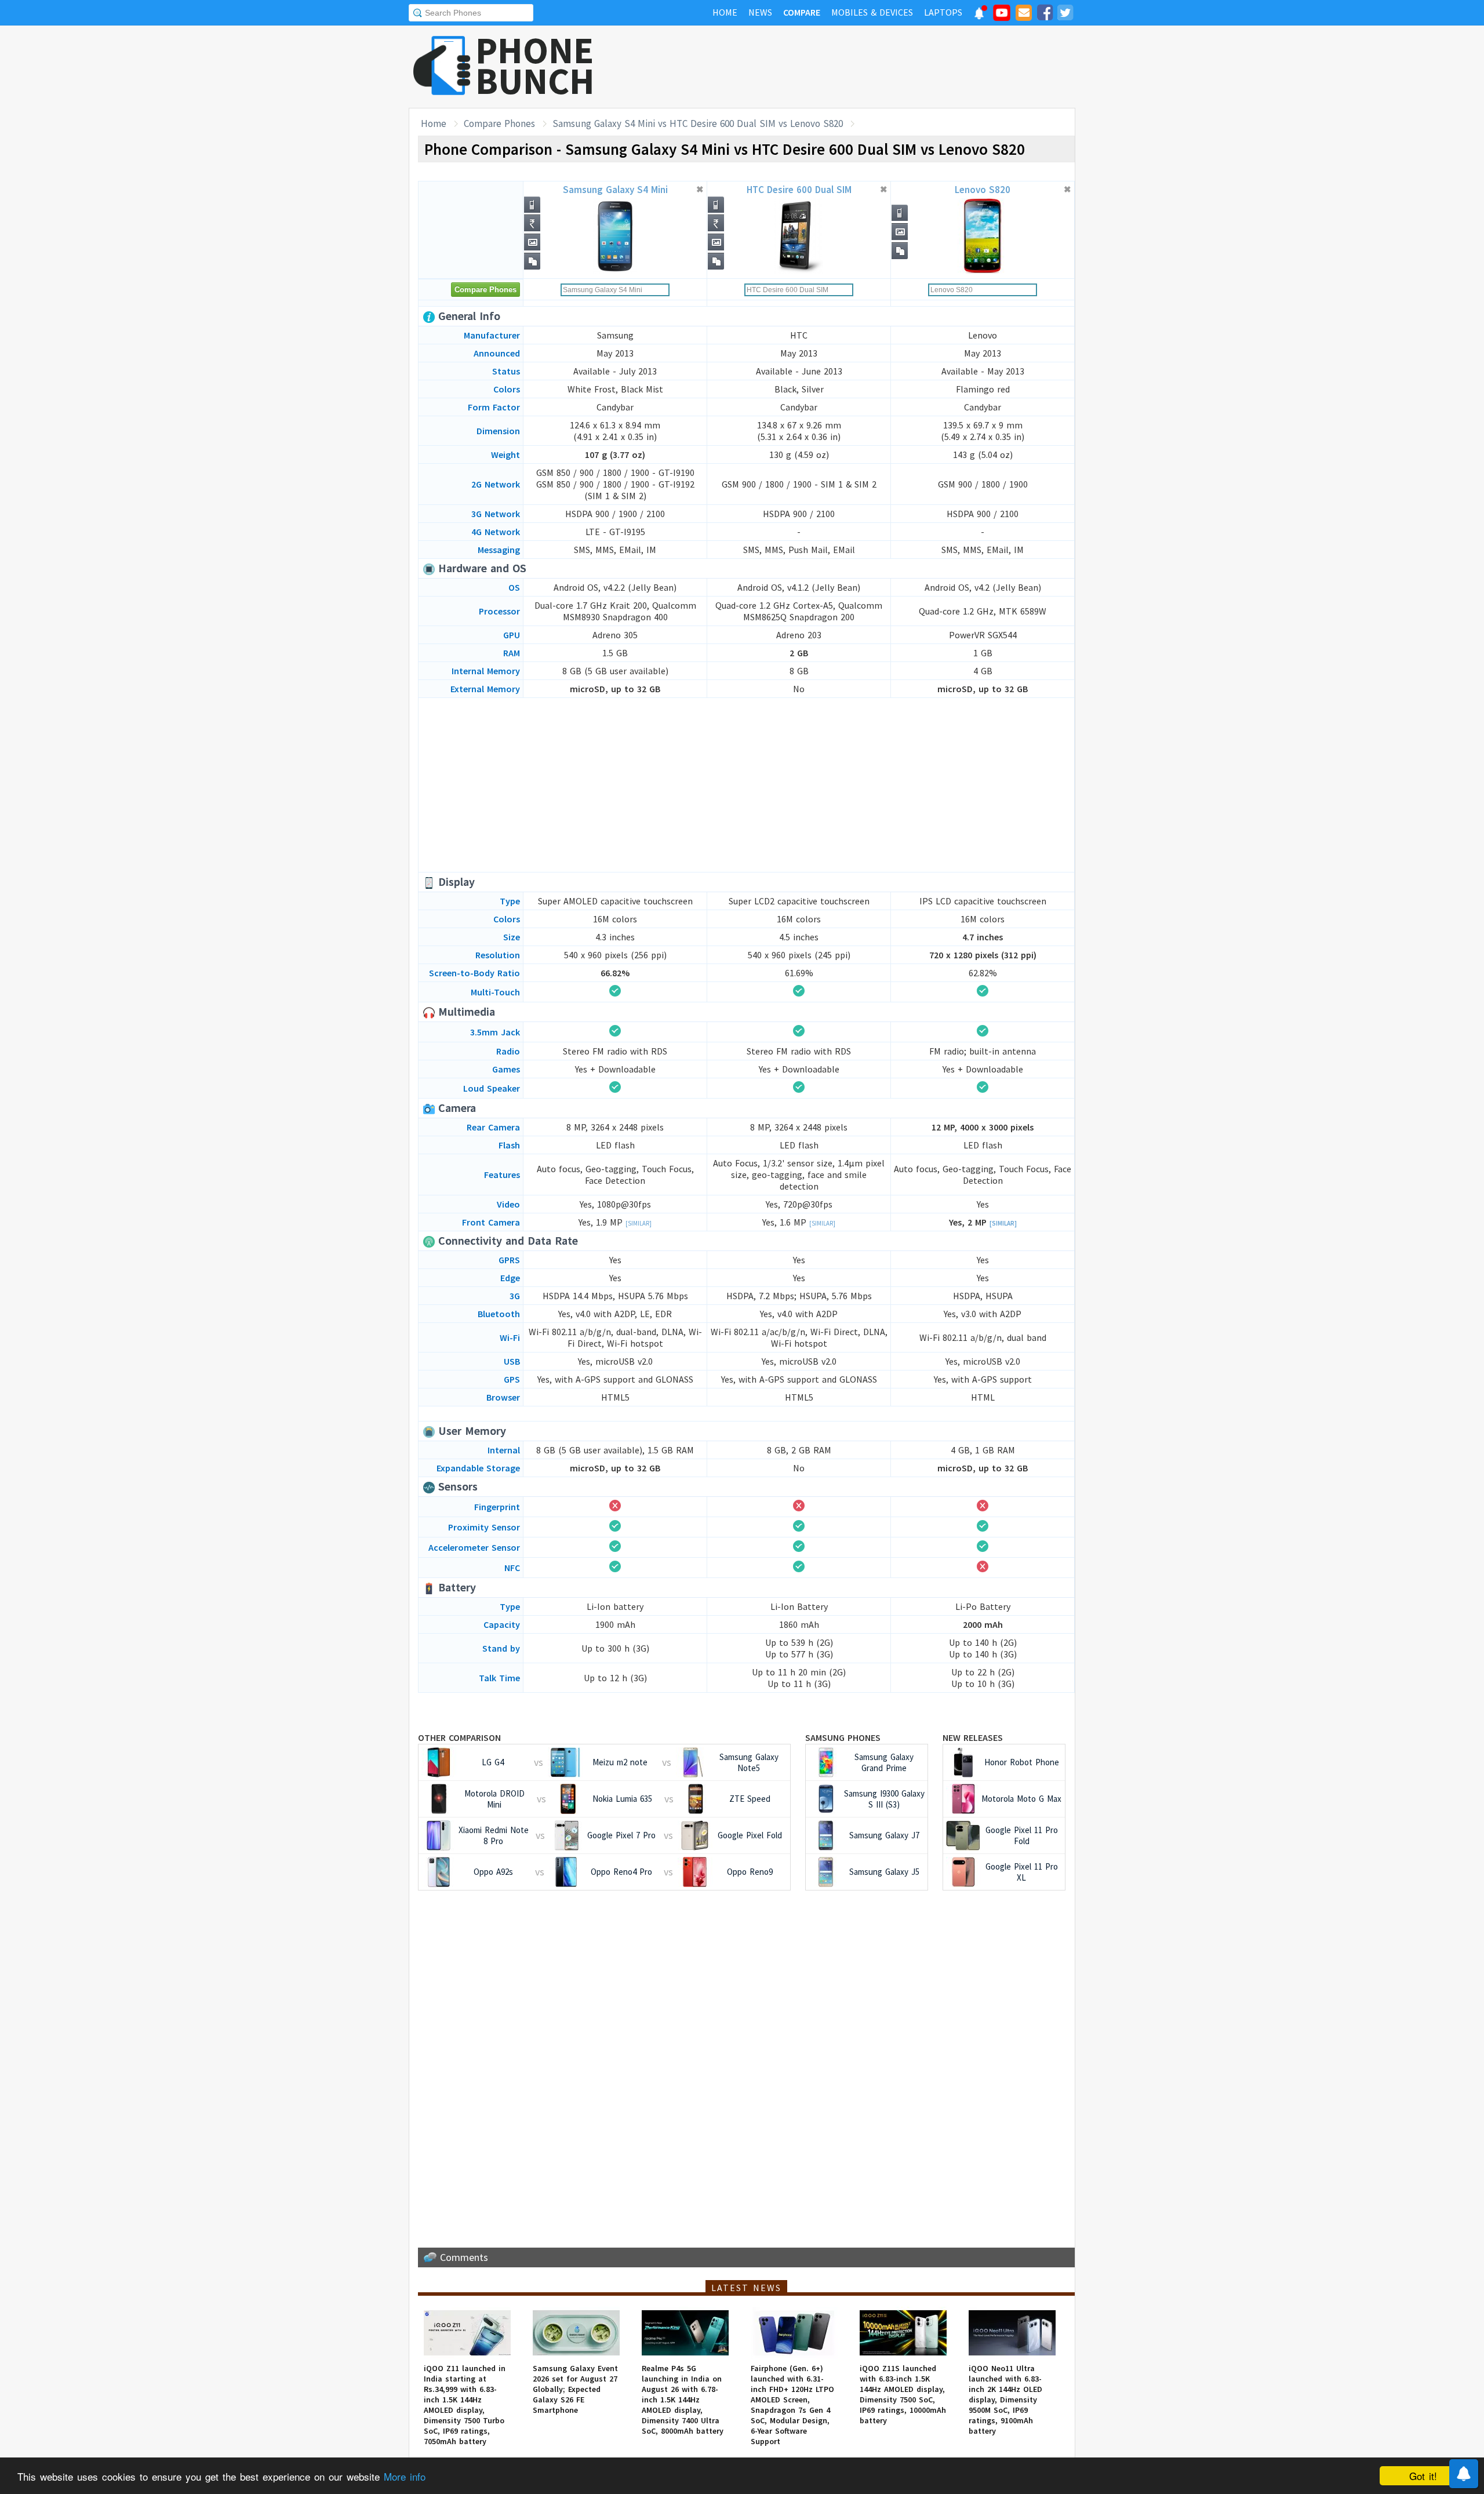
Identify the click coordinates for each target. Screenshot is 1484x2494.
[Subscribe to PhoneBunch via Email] (1024, 14)
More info (405, 2476)
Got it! (1423, 2476)
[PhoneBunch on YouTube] (1002, 16)
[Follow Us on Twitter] (1065, 14)
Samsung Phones (843, 1737)
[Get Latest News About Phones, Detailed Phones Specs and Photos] (442, 66)
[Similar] (639, 1223)
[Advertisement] (864, 67)
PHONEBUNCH (535, 66)
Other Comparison (459, 1737)
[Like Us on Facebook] (1045, 14)
